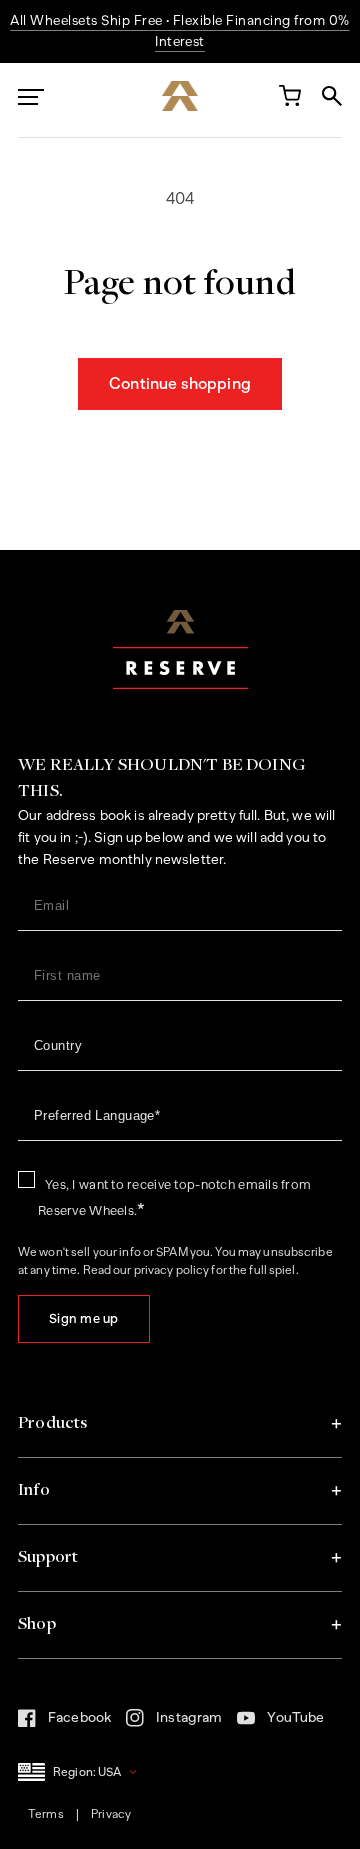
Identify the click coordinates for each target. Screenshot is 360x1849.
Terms (46, 1814)
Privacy (111, 1814)
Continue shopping (180, 383)
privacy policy (172, 1270)
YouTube (280, 1723)
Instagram (174, 1724)
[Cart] (289, 100)
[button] (180, 1424)
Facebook (64, 1723)
